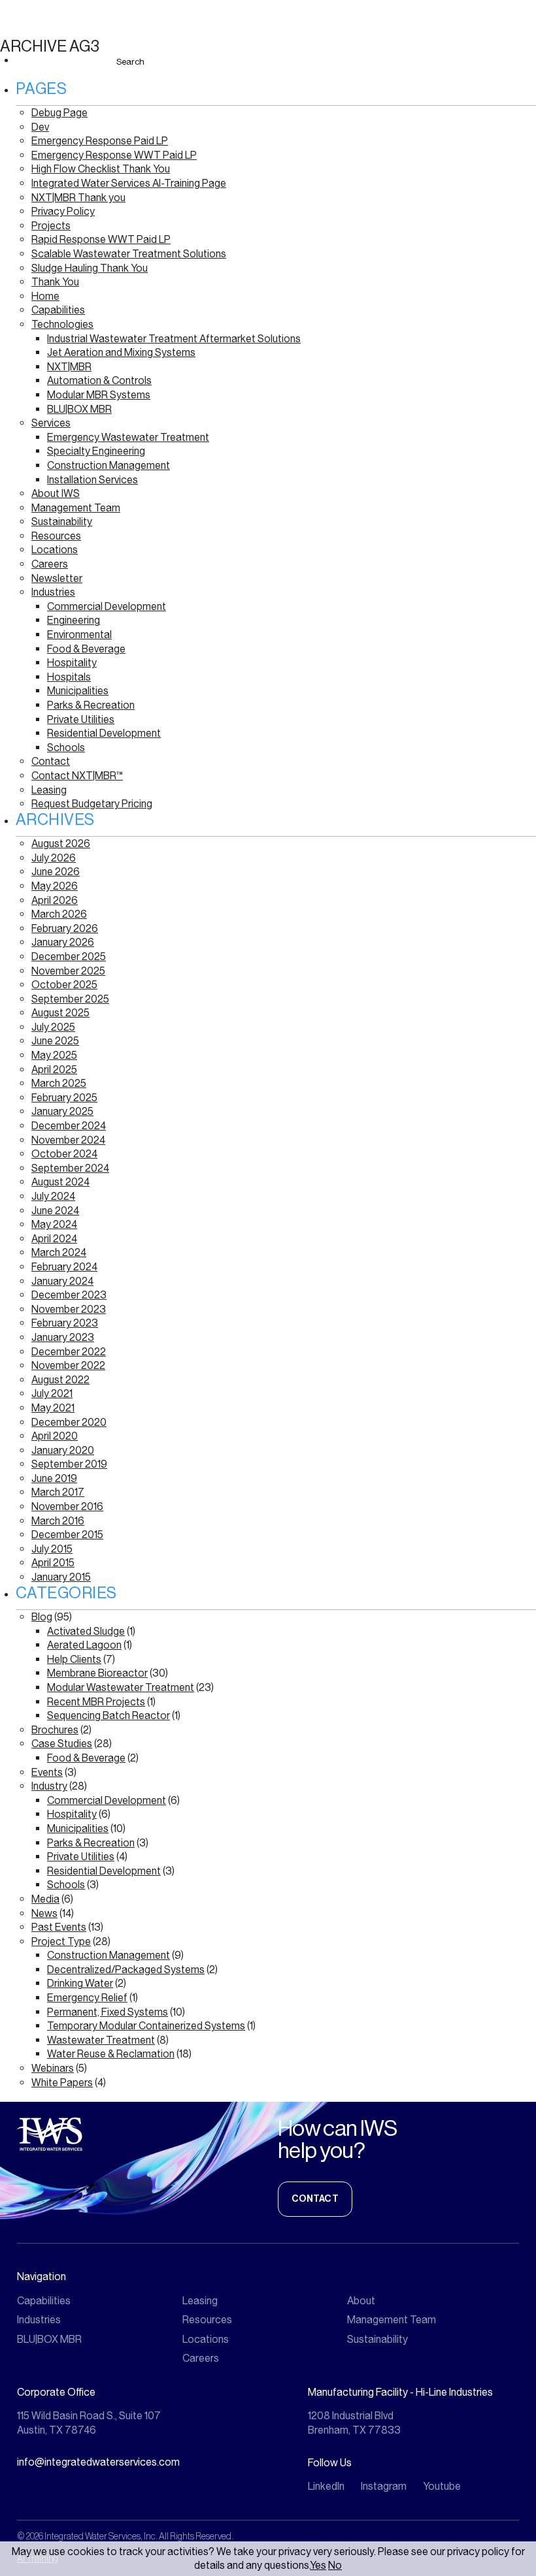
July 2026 (54, 858)
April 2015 (53, 1563)
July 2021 (52, 1393)
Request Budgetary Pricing (92, 804)
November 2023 (69, 1309)
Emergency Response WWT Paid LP (114, 155)
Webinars (53, 2068)
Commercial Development (107, 606)
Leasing (49, 790)
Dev (40, 127)
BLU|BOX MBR (79, 409)
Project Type (61, 1941)
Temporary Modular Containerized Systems (146, 2026)
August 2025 (60, 1013)
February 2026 (65, 928)
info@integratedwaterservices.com (98, 2462)
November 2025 (68, 971)
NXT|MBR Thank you (78, 198)
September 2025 (70, 999)
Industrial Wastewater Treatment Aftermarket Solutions (174, 339)
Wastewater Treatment (101, 2040)
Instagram (384, 2486)
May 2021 (53, 1408)
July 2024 (53, 1196)
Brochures (55, 1730)
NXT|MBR (69, 367)
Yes (318, 2565)
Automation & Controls (99, 380)
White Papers (62, 2083)
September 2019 (69, 1464)
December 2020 (69, 1422)
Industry (49, 1786)
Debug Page (59, 113)
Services (51, 423)
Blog (42, 1617)
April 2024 (54, 1239)
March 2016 (58, 1521)
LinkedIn (326, 2486)
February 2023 (65, 1323)
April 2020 (55, 1436)
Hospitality (72, 663)
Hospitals (69, 677)
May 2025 (54, 1055)
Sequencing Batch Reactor (109, 1715)
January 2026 (63, 942)
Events (47, 1772)
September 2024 (70, 1168)
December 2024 (69, 1126)
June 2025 (55, 1041)
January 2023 (63, 1337)
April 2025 (54, 1070)
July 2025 (53, 1027)
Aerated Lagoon (84, 1645)
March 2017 (58, 1492)
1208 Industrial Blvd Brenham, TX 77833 (354, 2423)
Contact (51, 761)
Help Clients (74, 1659)
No (335, 2565)
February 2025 (64, 1098)
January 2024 (62, 1281)
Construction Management (109, 465)
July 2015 (52, 1549)
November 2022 (68, 1365)
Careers (50, 564)
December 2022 (69, 1352)
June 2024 (55, 1211)
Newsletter (57, 578)
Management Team (76, 508)
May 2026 (55, 886)
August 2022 (60, 1380)
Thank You (55, 282)
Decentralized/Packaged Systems (126, 1970)
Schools (66, 748)
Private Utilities (81, 719)
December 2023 (69, 1295)
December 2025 (69, 957)
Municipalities (78, 691)
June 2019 (54, 1478)
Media (45, 1899)
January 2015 (61, 1577)
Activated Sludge (86, 1631)
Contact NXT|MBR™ (77, 776)
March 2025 (59, 1083)
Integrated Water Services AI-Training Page (129, 183)
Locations (55, 550)
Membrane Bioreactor (97, 1673)
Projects (51, 226)
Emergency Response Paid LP (100, 141)
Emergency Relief (87, 1998)
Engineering (74, 620)
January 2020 (63, 1450)
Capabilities (58, 310)
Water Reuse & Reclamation (111, 2054)
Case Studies (62, 1744)
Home (45, 296)
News (44, 1913)
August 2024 (60, 1182)
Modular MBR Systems (99, 395)
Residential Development (104, 733)
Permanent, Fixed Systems (108, 2012)
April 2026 (55, 900)
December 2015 (67, 1535)
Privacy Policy (63, 211)
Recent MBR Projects (96, 1702)
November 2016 (67, 1506)
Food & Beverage (86, 649)
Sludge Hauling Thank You (90, 268)
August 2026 (61, 844)
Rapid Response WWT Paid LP (101, 239)
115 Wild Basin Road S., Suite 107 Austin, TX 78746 (89, 2423)
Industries (53, 592)
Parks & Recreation (91, 705)
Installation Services (92, 480)
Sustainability (62, 522)
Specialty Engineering (96, 451)
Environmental (79, 635)
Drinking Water (80, 1983)
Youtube (442, 2486)
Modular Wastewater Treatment (121, 1687)
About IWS (56, 493)
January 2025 (62, 1111)
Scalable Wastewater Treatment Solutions (129, 254)
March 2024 (59, 1252)
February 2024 (64, 1267)
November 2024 (68, 1140)
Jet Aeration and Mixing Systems (121, 352)
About (361, 2301)
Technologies (62, 324)
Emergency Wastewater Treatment (128, 437)
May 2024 (54, 1224)
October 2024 (64, 1154)
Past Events (59, 1927)
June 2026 (56, 872)
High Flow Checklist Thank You (101, 169)
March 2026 (59, 914)
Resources (56, 536)
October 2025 (64, 985)
